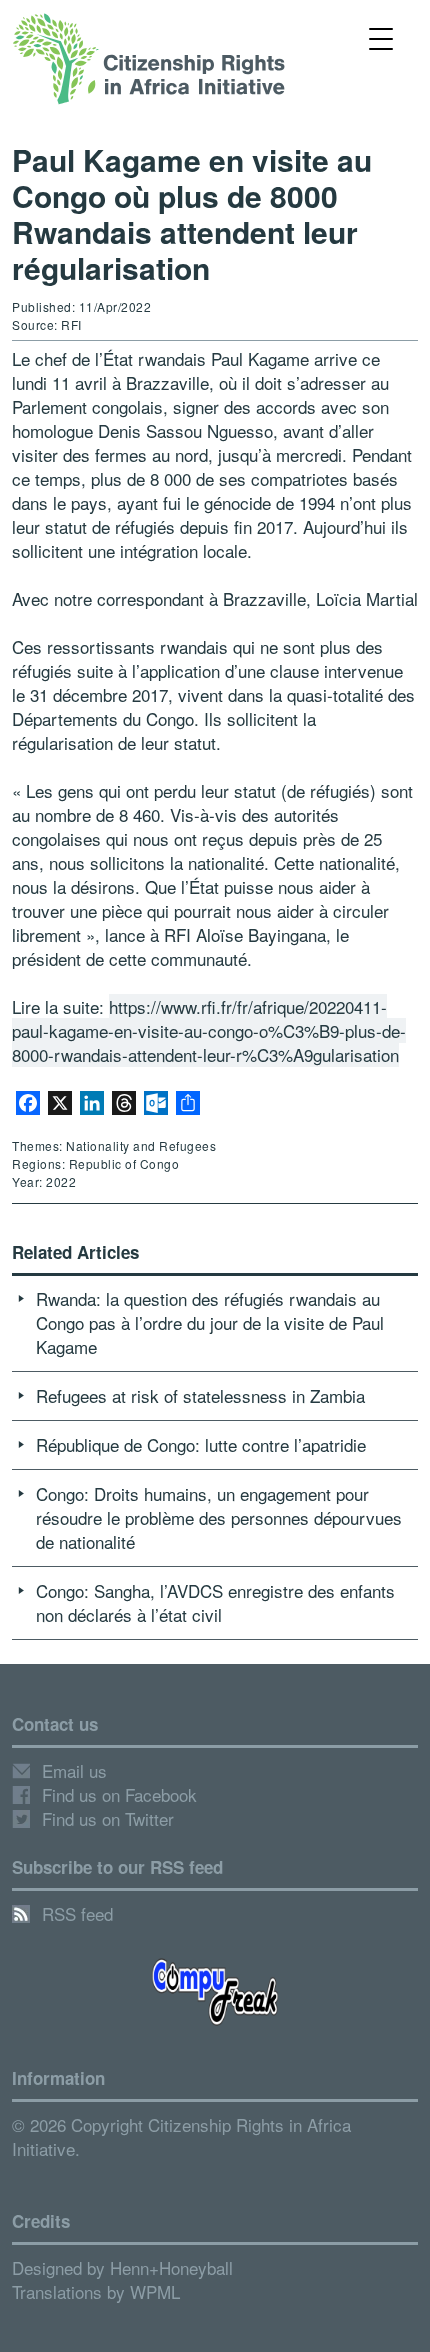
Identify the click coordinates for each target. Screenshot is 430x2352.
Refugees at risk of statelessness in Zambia (200, 1395)
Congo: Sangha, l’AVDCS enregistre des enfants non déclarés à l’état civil (215, 1602)
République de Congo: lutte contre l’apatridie (201, 1444)
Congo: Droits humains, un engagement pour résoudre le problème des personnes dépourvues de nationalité (219, 1517)
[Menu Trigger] (381, 37)
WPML (155, 2291)
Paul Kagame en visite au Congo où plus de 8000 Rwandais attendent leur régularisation (192, 213)
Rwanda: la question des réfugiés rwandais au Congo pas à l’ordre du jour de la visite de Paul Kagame (210, 1322)
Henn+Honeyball (171, 2267)
